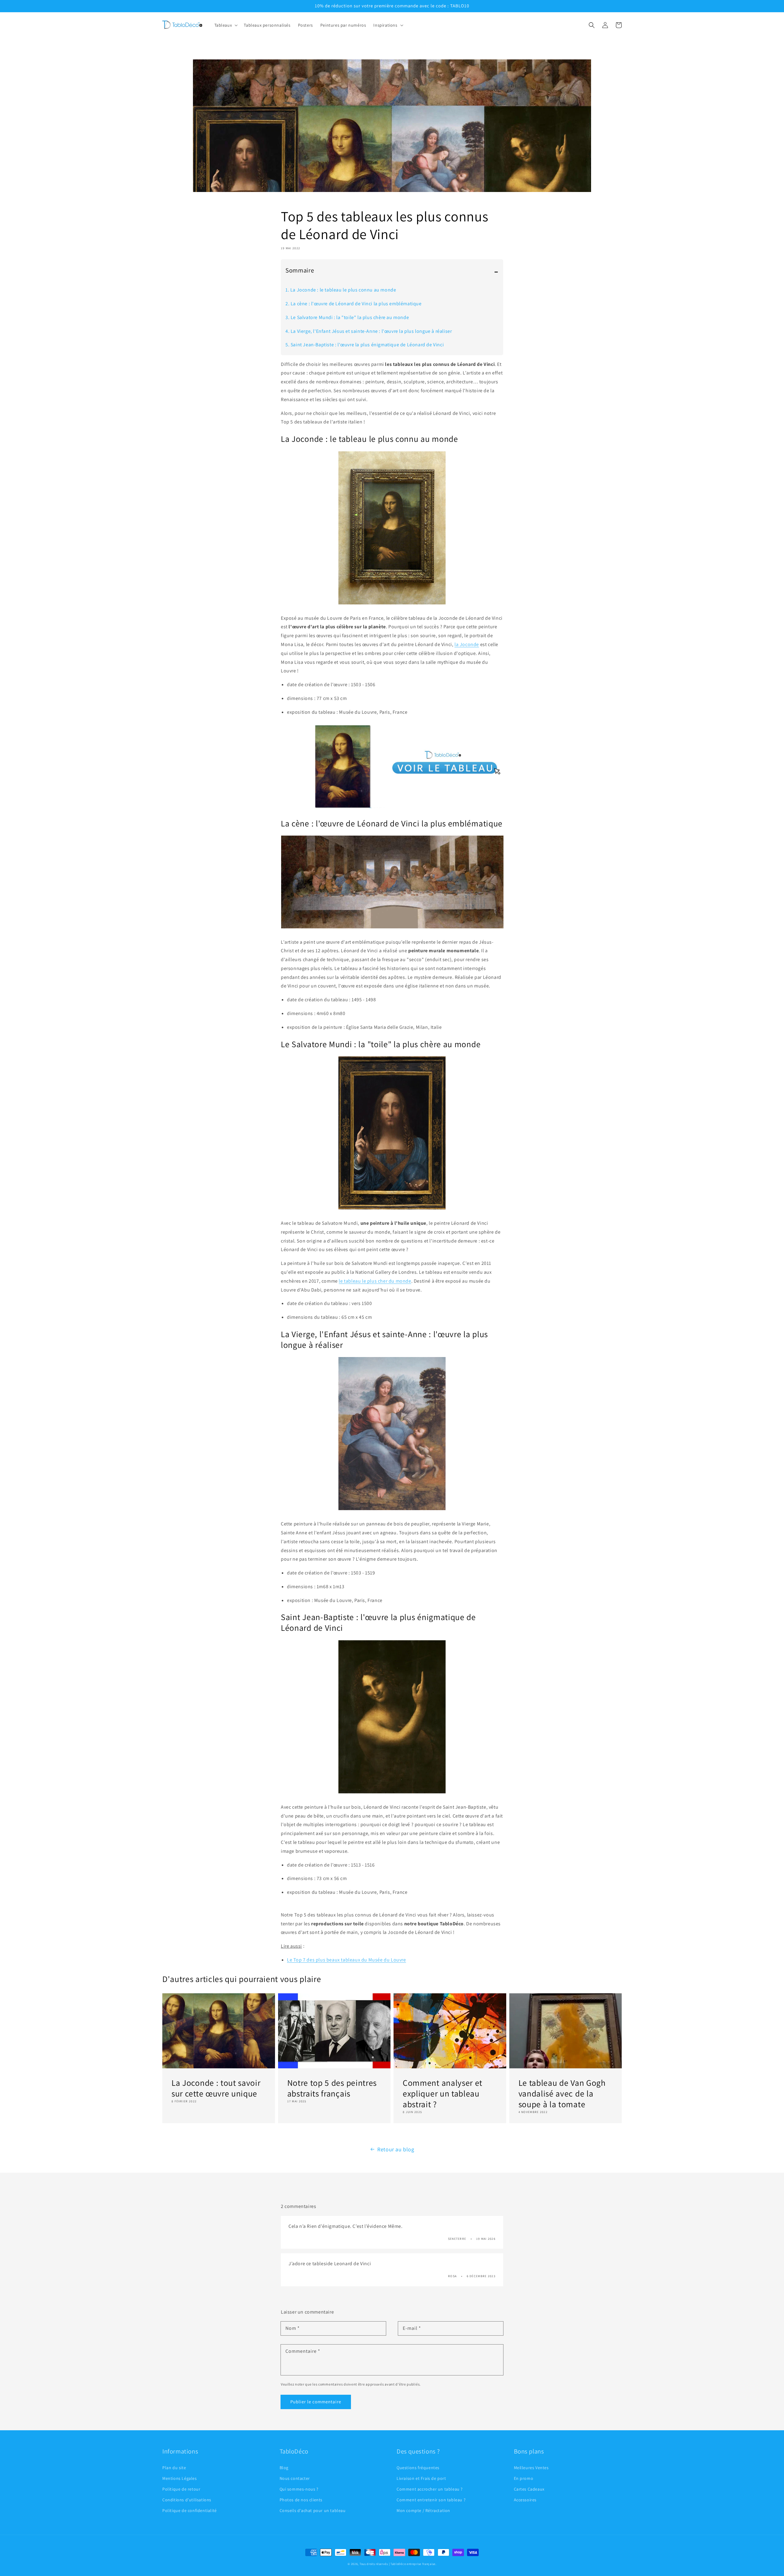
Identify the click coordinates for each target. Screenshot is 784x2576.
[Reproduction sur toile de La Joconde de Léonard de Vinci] (392, 806)
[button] (592, 25)
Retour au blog (396, 2149)
